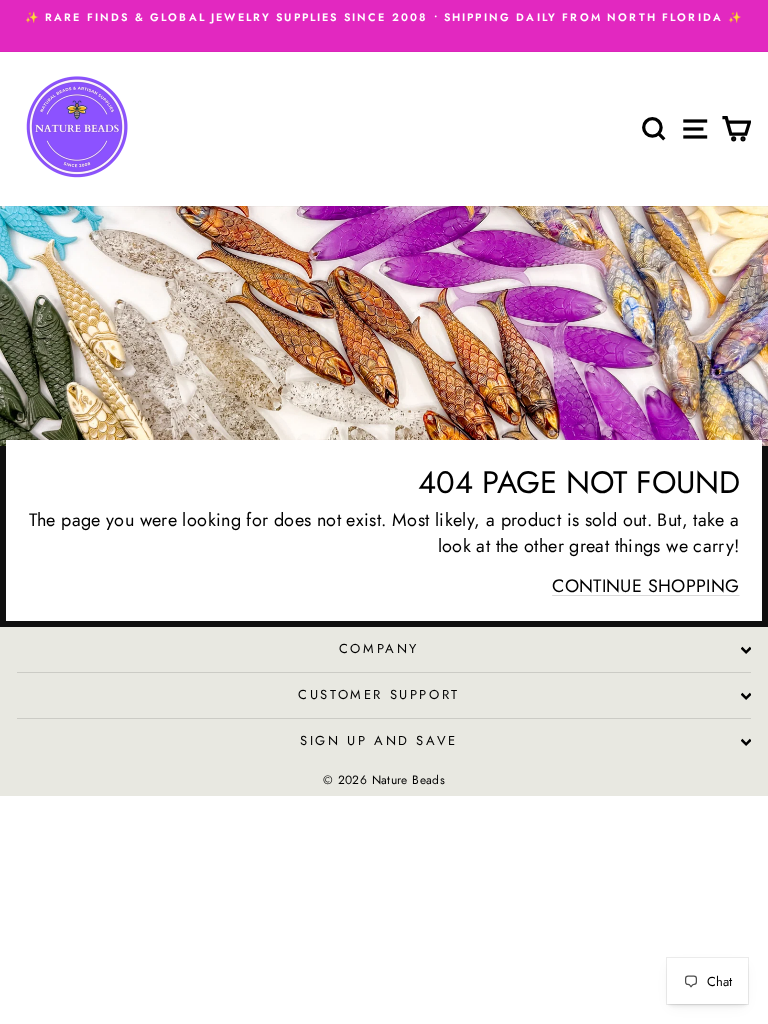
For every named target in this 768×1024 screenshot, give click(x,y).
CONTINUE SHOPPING (645, 586)
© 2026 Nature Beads (384, 780)
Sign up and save (379, 740)
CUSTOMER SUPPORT (379, 694)
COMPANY (379, 648)
